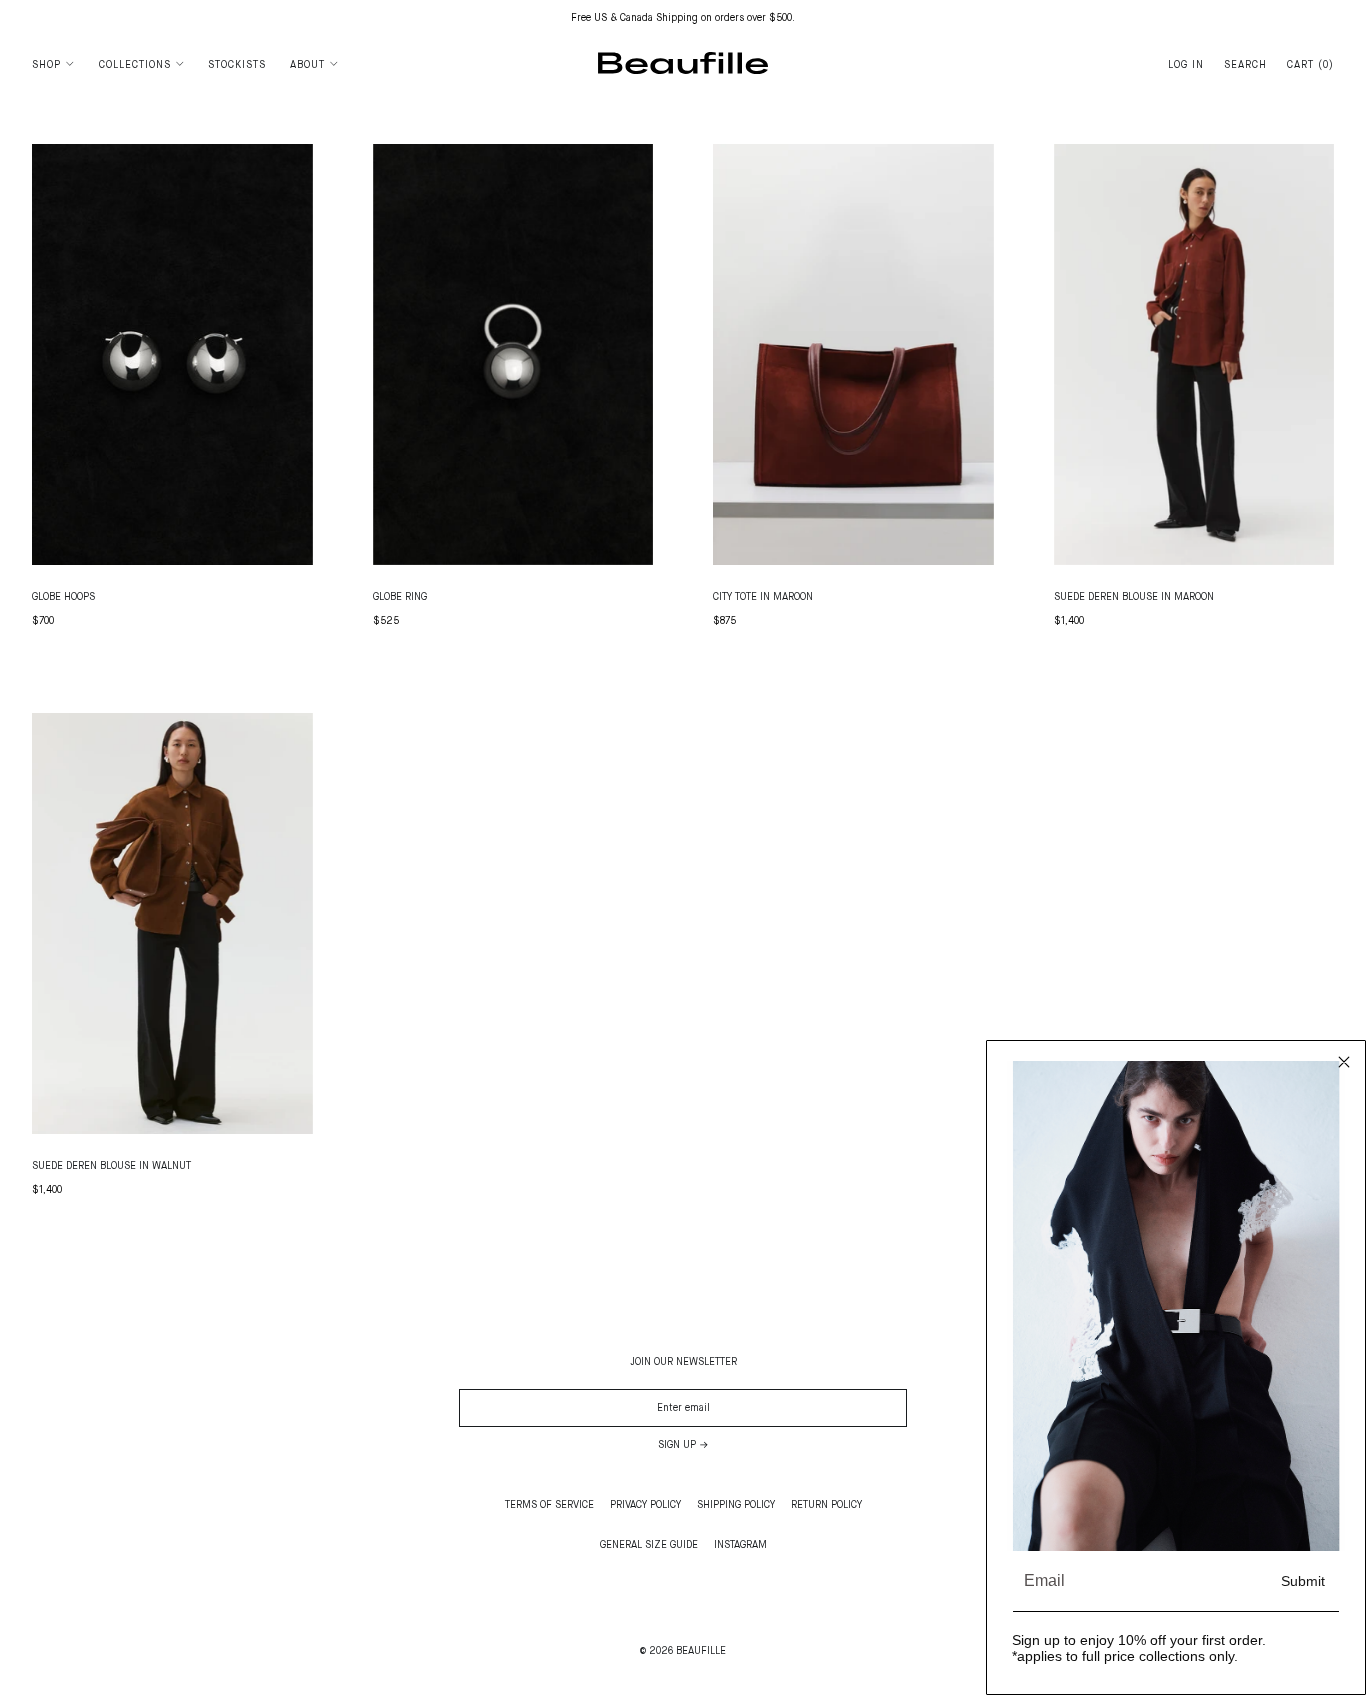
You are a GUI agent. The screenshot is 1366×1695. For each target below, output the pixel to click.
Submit (1303, 1581)
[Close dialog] (1344, 1062)
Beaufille (701, 1651)
